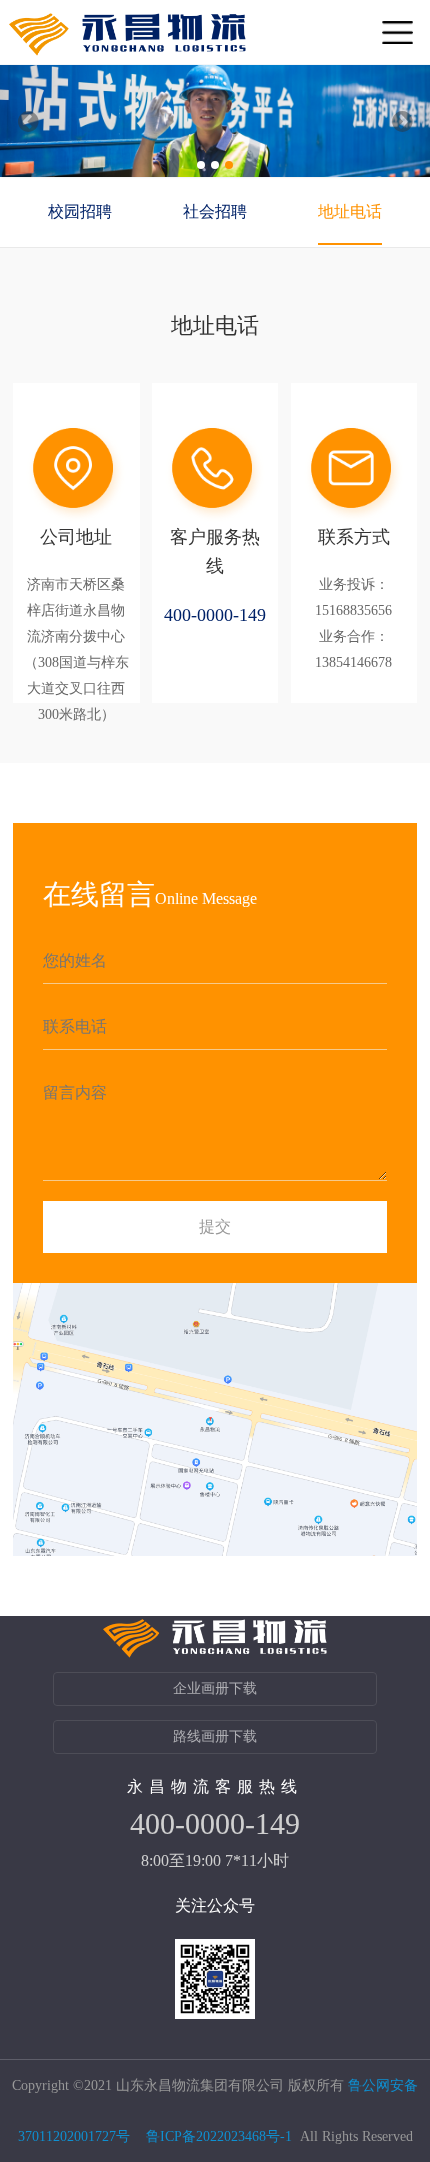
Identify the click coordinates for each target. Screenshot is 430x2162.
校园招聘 (80, 211)
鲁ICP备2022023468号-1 (219, 2136)
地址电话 (350, 211)
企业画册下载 (215, 1688)
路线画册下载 (215, 1736)
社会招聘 (215, 211)
